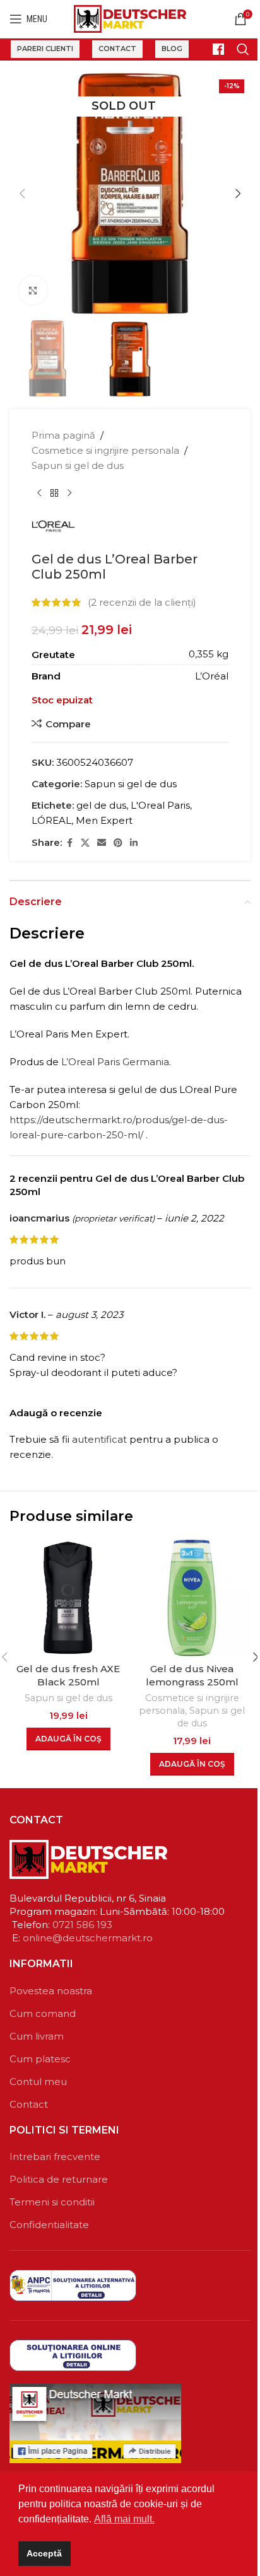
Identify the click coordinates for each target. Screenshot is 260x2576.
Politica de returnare (59, 2179)
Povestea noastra (51, 1991)
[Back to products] (54, 494)
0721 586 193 (82, 1925)
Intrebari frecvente (55, 2157)
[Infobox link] (213, 49)
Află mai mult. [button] (124, 2519)
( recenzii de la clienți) (142, 602)
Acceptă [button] (44, 2553)
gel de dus (101, 805)
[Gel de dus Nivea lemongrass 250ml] (192, 1598)
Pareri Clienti (45, 49)
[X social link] (85, 843)
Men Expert (104, 820)
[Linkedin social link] (134, 843)
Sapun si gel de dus (78, 465)
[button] (22, 193)
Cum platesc (40, 2059)
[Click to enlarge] (33, 290)
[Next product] (69, 494)
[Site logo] (130, 18)
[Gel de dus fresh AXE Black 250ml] (68, 1598)
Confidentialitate (49, 2225)
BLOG (172, 49)
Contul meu (38, 2082)
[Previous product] (39, 494)
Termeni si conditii (52, 2202)
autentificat (99, 1439)
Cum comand (43, 2013)
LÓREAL (51, 820)
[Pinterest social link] (118, 843)
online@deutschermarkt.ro (88, 1938)
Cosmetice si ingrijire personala (105, 450)
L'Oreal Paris (160, 805)
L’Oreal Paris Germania (115, 1062)
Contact (117, 49)
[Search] (243, 49)
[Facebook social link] (69, 843)
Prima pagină (63, 435)
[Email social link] (102, 843)
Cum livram (37, 2036)
